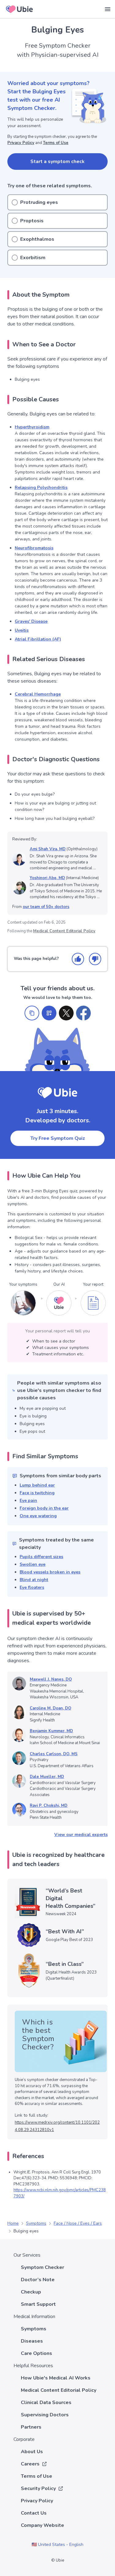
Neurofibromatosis (34, 548)
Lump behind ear (37, 1485)
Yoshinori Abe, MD (47, 878)
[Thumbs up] (78, 959)
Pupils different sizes (41, 1557)
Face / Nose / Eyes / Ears (78, 2223)
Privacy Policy (21, 143)
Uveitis (22, 630)
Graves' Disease (31, 621)
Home (13, 2223)
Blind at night (34, 1580)
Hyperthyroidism (32, 427)
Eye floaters (32, 1587)
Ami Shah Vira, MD (48, 849)
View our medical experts (81, 1835)
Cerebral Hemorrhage (38, 694)
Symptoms (36, 2223)
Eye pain (28, 1500)
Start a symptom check (57, 162)
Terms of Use (56, 143)
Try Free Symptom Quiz (58, 1138)
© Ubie (58, 2560)
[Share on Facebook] (83, 1013)
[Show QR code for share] (49, 1013)
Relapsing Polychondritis (41, 487)
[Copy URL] (32, 1013)
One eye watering (38, 1516)
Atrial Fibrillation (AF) (38, 639)
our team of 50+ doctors (46, 907)
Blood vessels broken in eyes (50, 1572)
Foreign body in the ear (44, 1508)
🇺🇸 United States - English (57, 2545)
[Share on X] (66, 1013)
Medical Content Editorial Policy (64, 931)
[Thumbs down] (95, 959)
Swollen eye (33, 1564)
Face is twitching (37, 1493)
